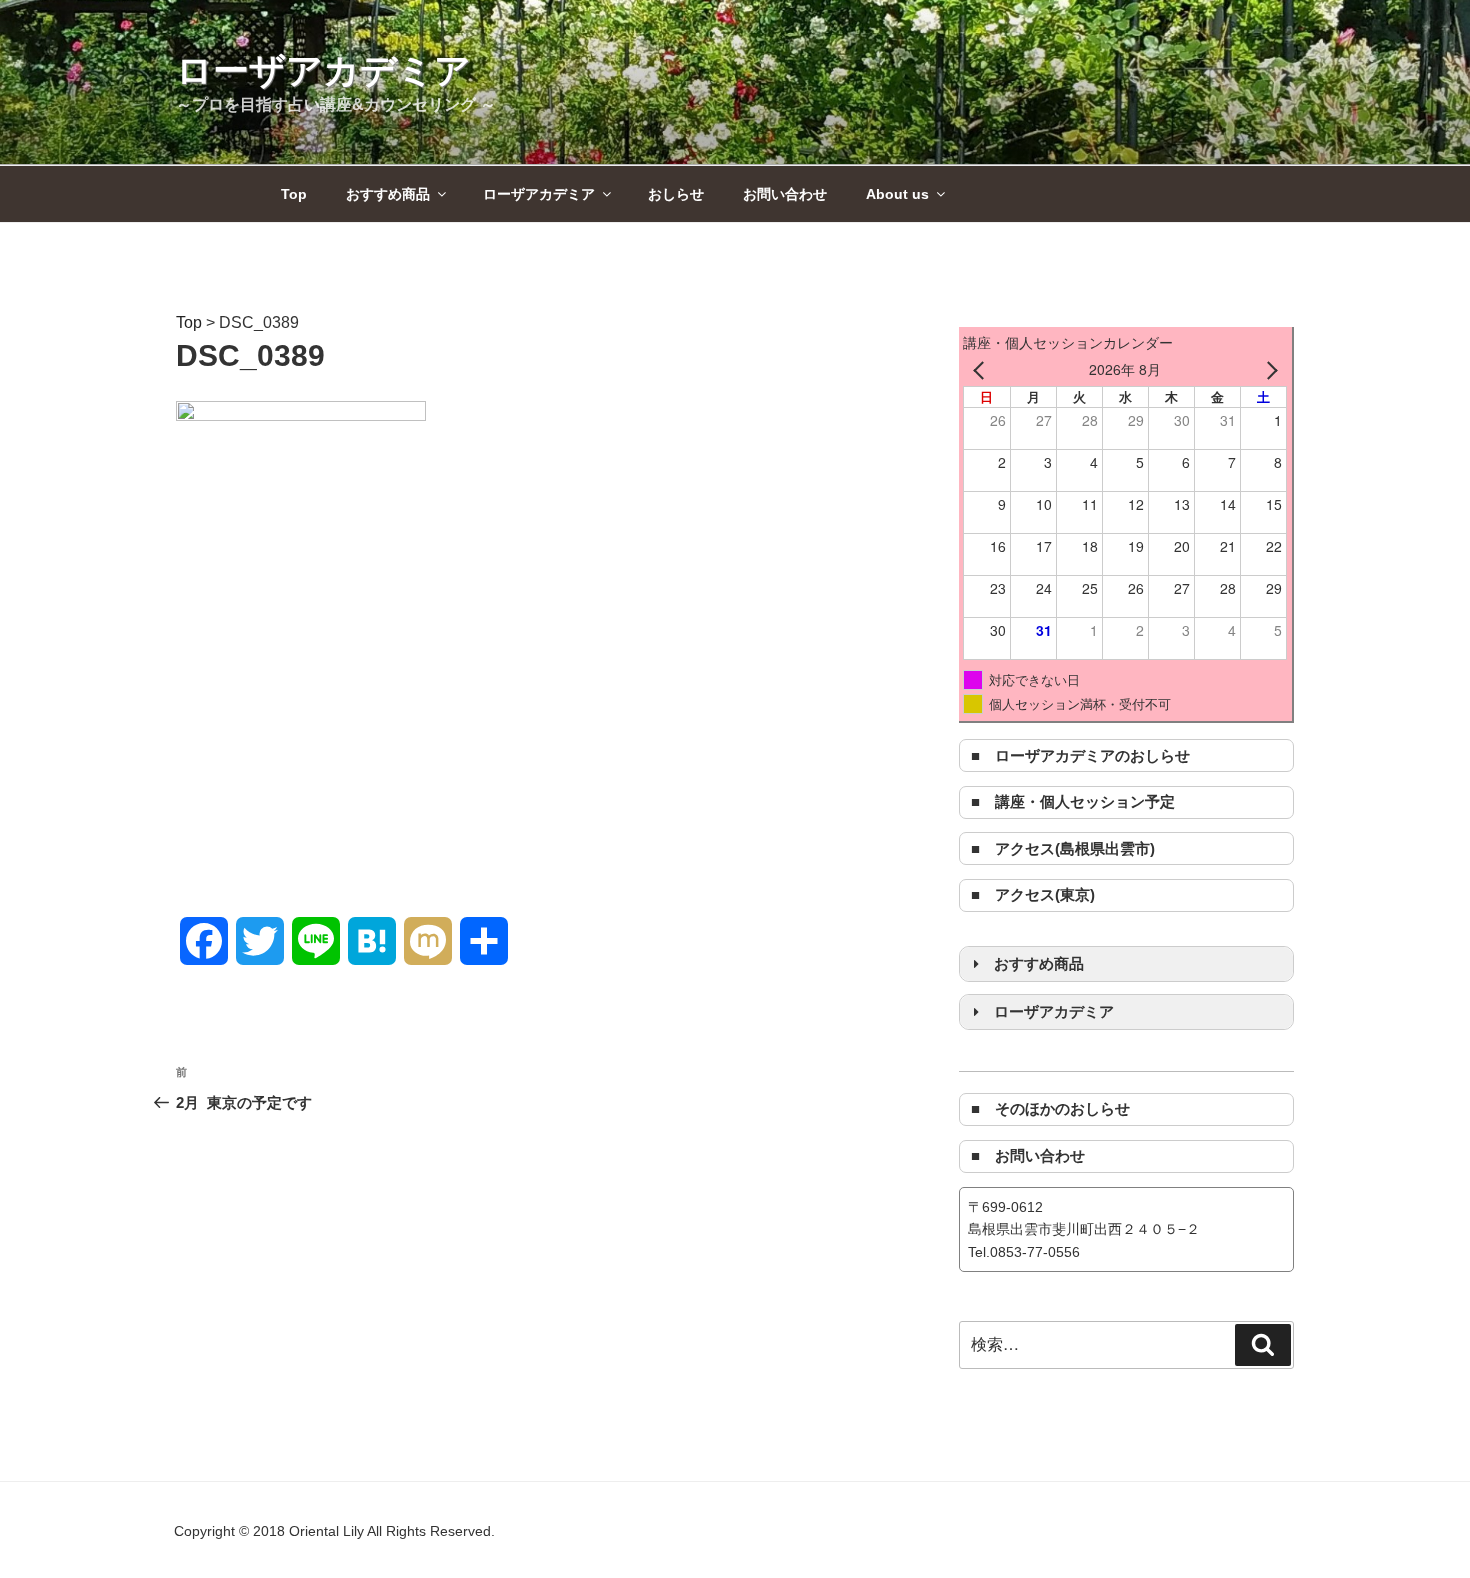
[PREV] (982, 370)
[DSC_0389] (301, 415)
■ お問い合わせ (1028, 1155)
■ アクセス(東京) (1033, 894)
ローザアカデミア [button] (1054, 1011)
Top (294, 194)
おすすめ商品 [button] (1039, 963)
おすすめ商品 (388, 194)
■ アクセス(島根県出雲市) (1063, 848)
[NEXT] (1268, 370)
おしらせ (676, 194)
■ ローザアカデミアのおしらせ (1080, 755)
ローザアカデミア (323, 70)
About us (897, 194)
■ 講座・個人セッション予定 (1073, 801)
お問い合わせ (785, 194)
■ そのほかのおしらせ (1050, 1108)
